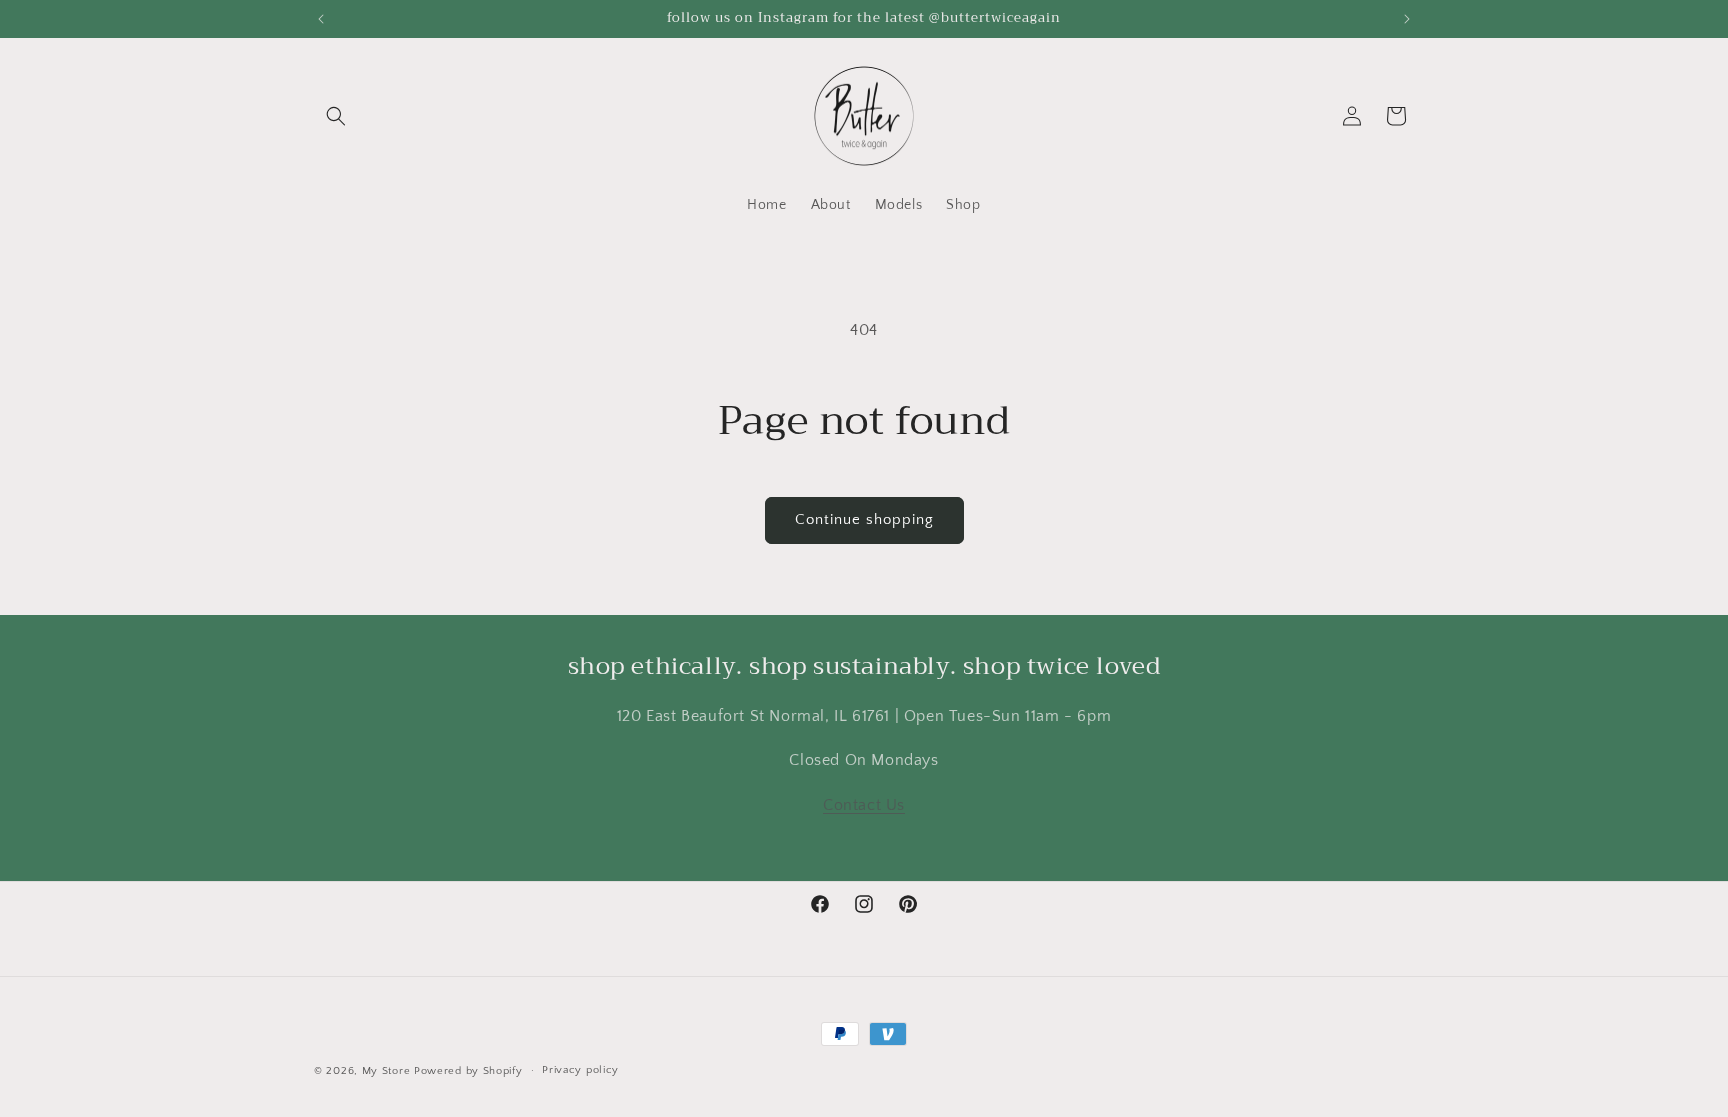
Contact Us (864, 806)
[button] (336, 116)
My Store (386, 1071)
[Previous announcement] (321, 19)
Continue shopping (864, 519)
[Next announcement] (1407, 19)
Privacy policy (580, 1070)
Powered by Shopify (468, 1071)
